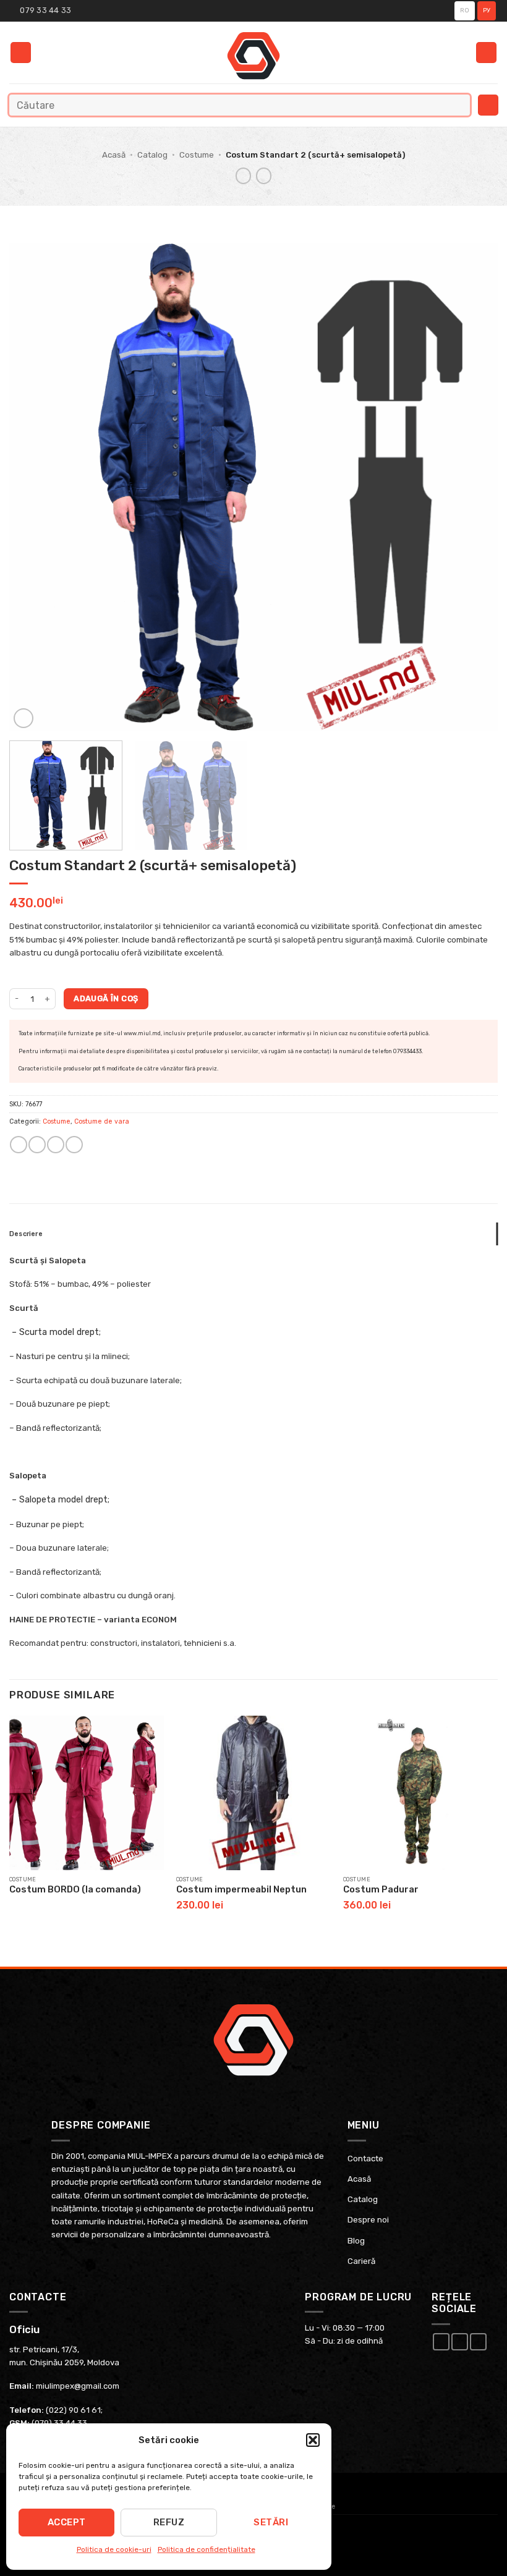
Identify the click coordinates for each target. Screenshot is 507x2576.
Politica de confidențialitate (207, 2549)
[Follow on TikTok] (478, 2342)
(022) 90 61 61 (73, 2410)
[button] (313, 2440)
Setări (271, 2522)
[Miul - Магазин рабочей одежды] (254, 56)
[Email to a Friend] (55, 1145)
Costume (197, 155)
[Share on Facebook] (37, 1145)
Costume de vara (102, 1121)
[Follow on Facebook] (441, 2342)
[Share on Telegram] (74, 1145)
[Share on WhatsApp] (18, 1145)
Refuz (169, 2522)
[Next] (472, 487)
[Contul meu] (486, 53)
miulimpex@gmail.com (78, 2386)
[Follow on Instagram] (460, 2342)
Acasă (114, 155)
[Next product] (244, 176)
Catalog (152, 155)
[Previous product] (264, 176)
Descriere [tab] (26, 1234)
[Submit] (458, 105)
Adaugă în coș (106, 998)
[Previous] (35, 487)
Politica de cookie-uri (114, 2549)
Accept (67, 2522)
